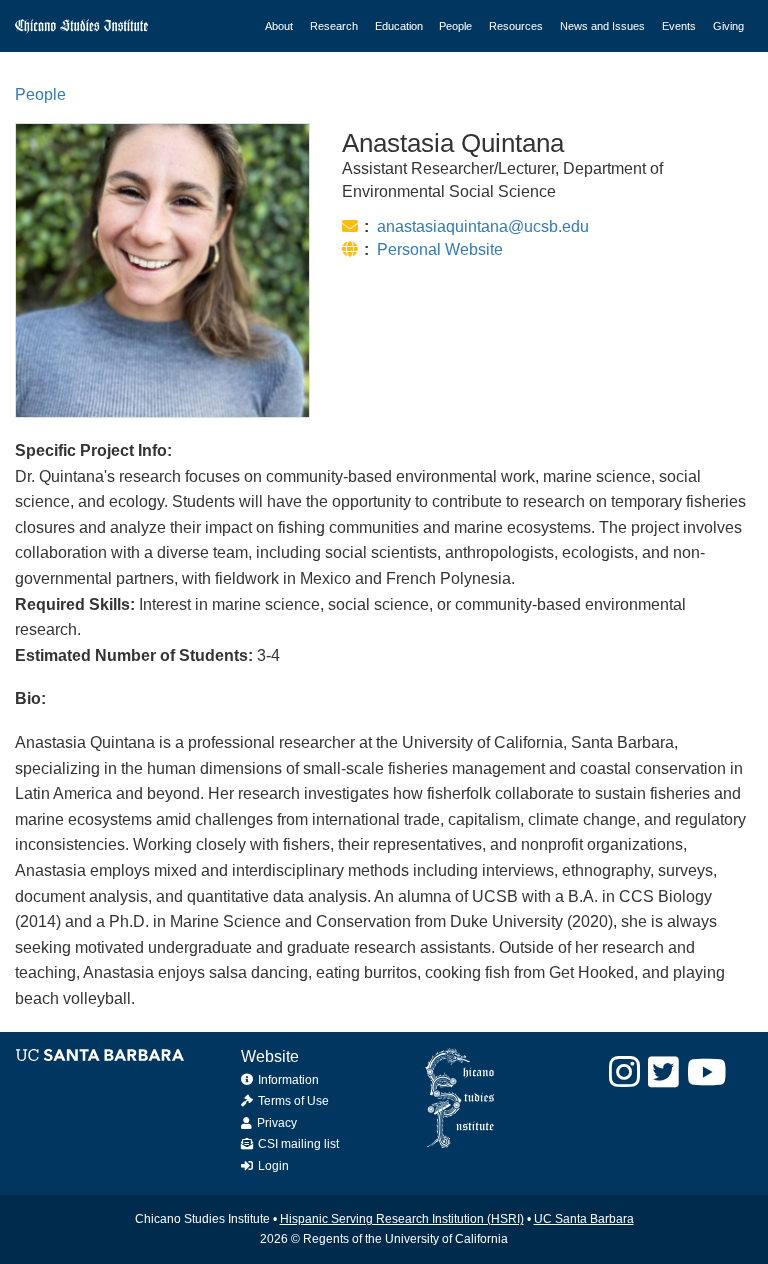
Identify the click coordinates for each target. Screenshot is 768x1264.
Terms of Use (293, 1101)
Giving (728, 26)
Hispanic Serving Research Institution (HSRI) (402, 1219)
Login (273, 1166)
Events (679, 26)
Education (399, 26)
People (455, 26)
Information (288, 1080)
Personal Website (440, 249)
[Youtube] (707, 1072)
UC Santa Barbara (584, 1219)
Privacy (277, 1123)
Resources (516, 26)
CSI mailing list (298, 1144)
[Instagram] (624, 1072)
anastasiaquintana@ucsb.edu (483, 226)
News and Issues (602, 26)
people (40, 94)
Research (334, 26)
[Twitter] (663, 1072)
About (279, 26)
